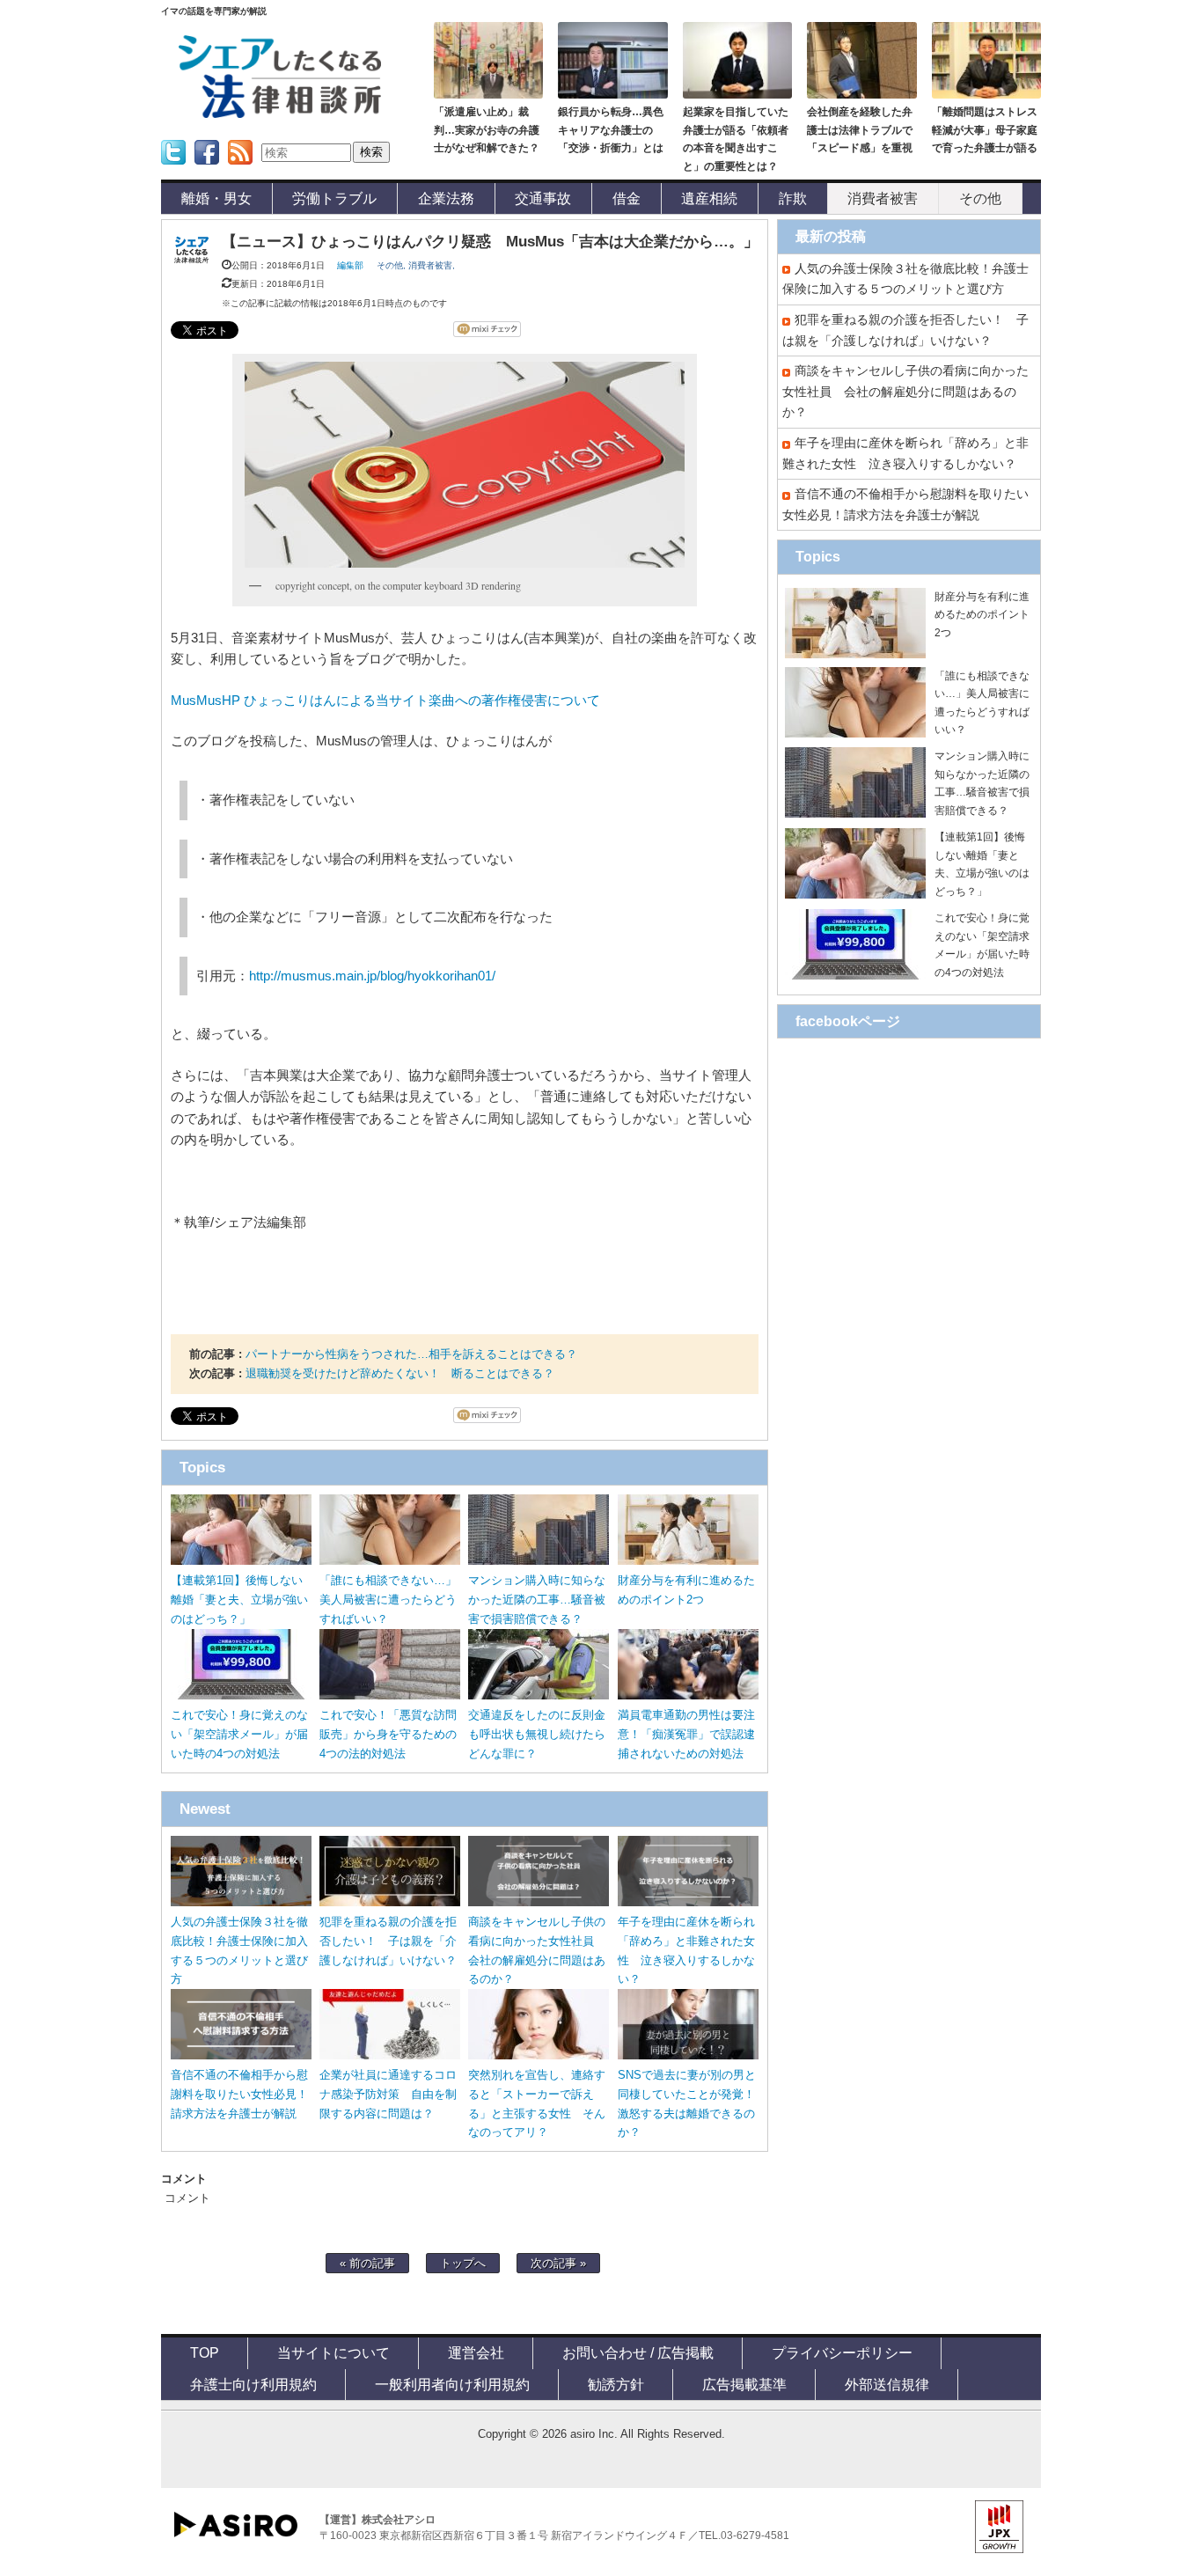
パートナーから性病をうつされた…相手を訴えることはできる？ (411, 1354)
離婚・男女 (216, 198)
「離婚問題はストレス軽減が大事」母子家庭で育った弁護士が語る (985, 130)
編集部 (350, 265)
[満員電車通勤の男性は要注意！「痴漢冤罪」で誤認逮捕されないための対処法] (688, 1695)
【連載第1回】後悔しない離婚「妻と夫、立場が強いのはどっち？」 (239, 1600)
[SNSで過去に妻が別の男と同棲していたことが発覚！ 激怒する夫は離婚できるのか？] (688, 2055)
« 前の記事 (367, 2263)
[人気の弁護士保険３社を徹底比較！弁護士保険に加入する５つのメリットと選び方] (241, 1902)
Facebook (207, 170)
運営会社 (476, 2352)
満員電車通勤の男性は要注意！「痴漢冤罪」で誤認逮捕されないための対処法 (686, 1734)
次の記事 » (558, 2263)
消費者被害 (883, 198)
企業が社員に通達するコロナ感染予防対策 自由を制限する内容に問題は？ (388, 2094)
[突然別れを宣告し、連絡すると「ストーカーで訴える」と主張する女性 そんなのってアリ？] (539, 2055)
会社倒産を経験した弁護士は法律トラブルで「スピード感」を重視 (860, 130)
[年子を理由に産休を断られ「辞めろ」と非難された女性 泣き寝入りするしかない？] (688, 1902)
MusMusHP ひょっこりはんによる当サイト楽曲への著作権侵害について (385, 701)
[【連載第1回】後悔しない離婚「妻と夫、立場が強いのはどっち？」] (241, 1561)
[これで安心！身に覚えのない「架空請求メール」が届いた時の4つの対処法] (241, 1695)
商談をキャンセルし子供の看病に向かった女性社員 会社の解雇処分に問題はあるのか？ (905, 391)
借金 (627, 198)
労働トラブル (334, 198)
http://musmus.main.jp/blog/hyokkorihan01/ (372, 976)
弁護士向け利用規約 (253, 2384)
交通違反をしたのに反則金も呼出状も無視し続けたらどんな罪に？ (537, 1734)
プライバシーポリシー (842, 2352)
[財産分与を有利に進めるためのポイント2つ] (688, 1561)
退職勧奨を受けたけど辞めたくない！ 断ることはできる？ (400, 1373)
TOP (205, 2352)
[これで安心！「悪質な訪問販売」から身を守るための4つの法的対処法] (390, 1695)
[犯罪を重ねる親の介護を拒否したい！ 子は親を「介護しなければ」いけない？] (390, 1902)
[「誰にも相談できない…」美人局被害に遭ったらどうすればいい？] (390, 1561)
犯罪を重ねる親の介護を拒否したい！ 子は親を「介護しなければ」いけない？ (388, 1941)
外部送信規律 (887, 2384)
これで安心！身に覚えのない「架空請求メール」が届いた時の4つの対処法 (239, 1734)
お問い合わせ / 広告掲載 (638, 2352)
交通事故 (543, 198)
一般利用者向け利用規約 (452, 2384)
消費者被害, (432, 265)
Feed (235, 170)
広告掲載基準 (744, 2384)
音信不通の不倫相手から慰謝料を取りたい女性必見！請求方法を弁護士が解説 (239, 2094)
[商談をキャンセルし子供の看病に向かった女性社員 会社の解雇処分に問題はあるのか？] (539, 1902)
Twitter (172, 170)
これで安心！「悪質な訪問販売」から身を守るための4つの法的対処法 (388, 1734)
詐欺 (793, 198)
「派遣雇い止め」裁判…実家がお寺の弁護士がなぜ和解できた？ (487, 130)
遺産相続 (709, 198)
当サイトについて (333, 2352)
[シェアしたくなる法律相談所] (280, 115)
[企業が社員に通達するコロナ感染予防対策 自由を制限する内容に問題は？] (390, 2055)
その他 (980, 198)
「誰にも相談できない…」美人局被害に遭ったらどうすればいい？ (388, 1600)
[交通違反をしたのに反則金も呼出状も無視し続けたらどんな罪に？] (539, 1695)
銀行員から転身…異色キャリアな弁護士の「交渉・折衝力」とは (611, 130)
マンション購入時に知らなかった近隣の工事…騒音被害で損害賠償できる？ (537, 1600)
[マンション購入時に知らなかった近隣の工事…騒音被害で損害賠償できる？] (539, 1561)
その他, (392, 265)
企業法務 (446, 198)
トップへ (463, 2263)
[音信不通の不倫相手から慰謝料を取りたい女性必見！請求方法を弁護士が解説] (241, 2055)
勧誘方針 (616, 2384)
